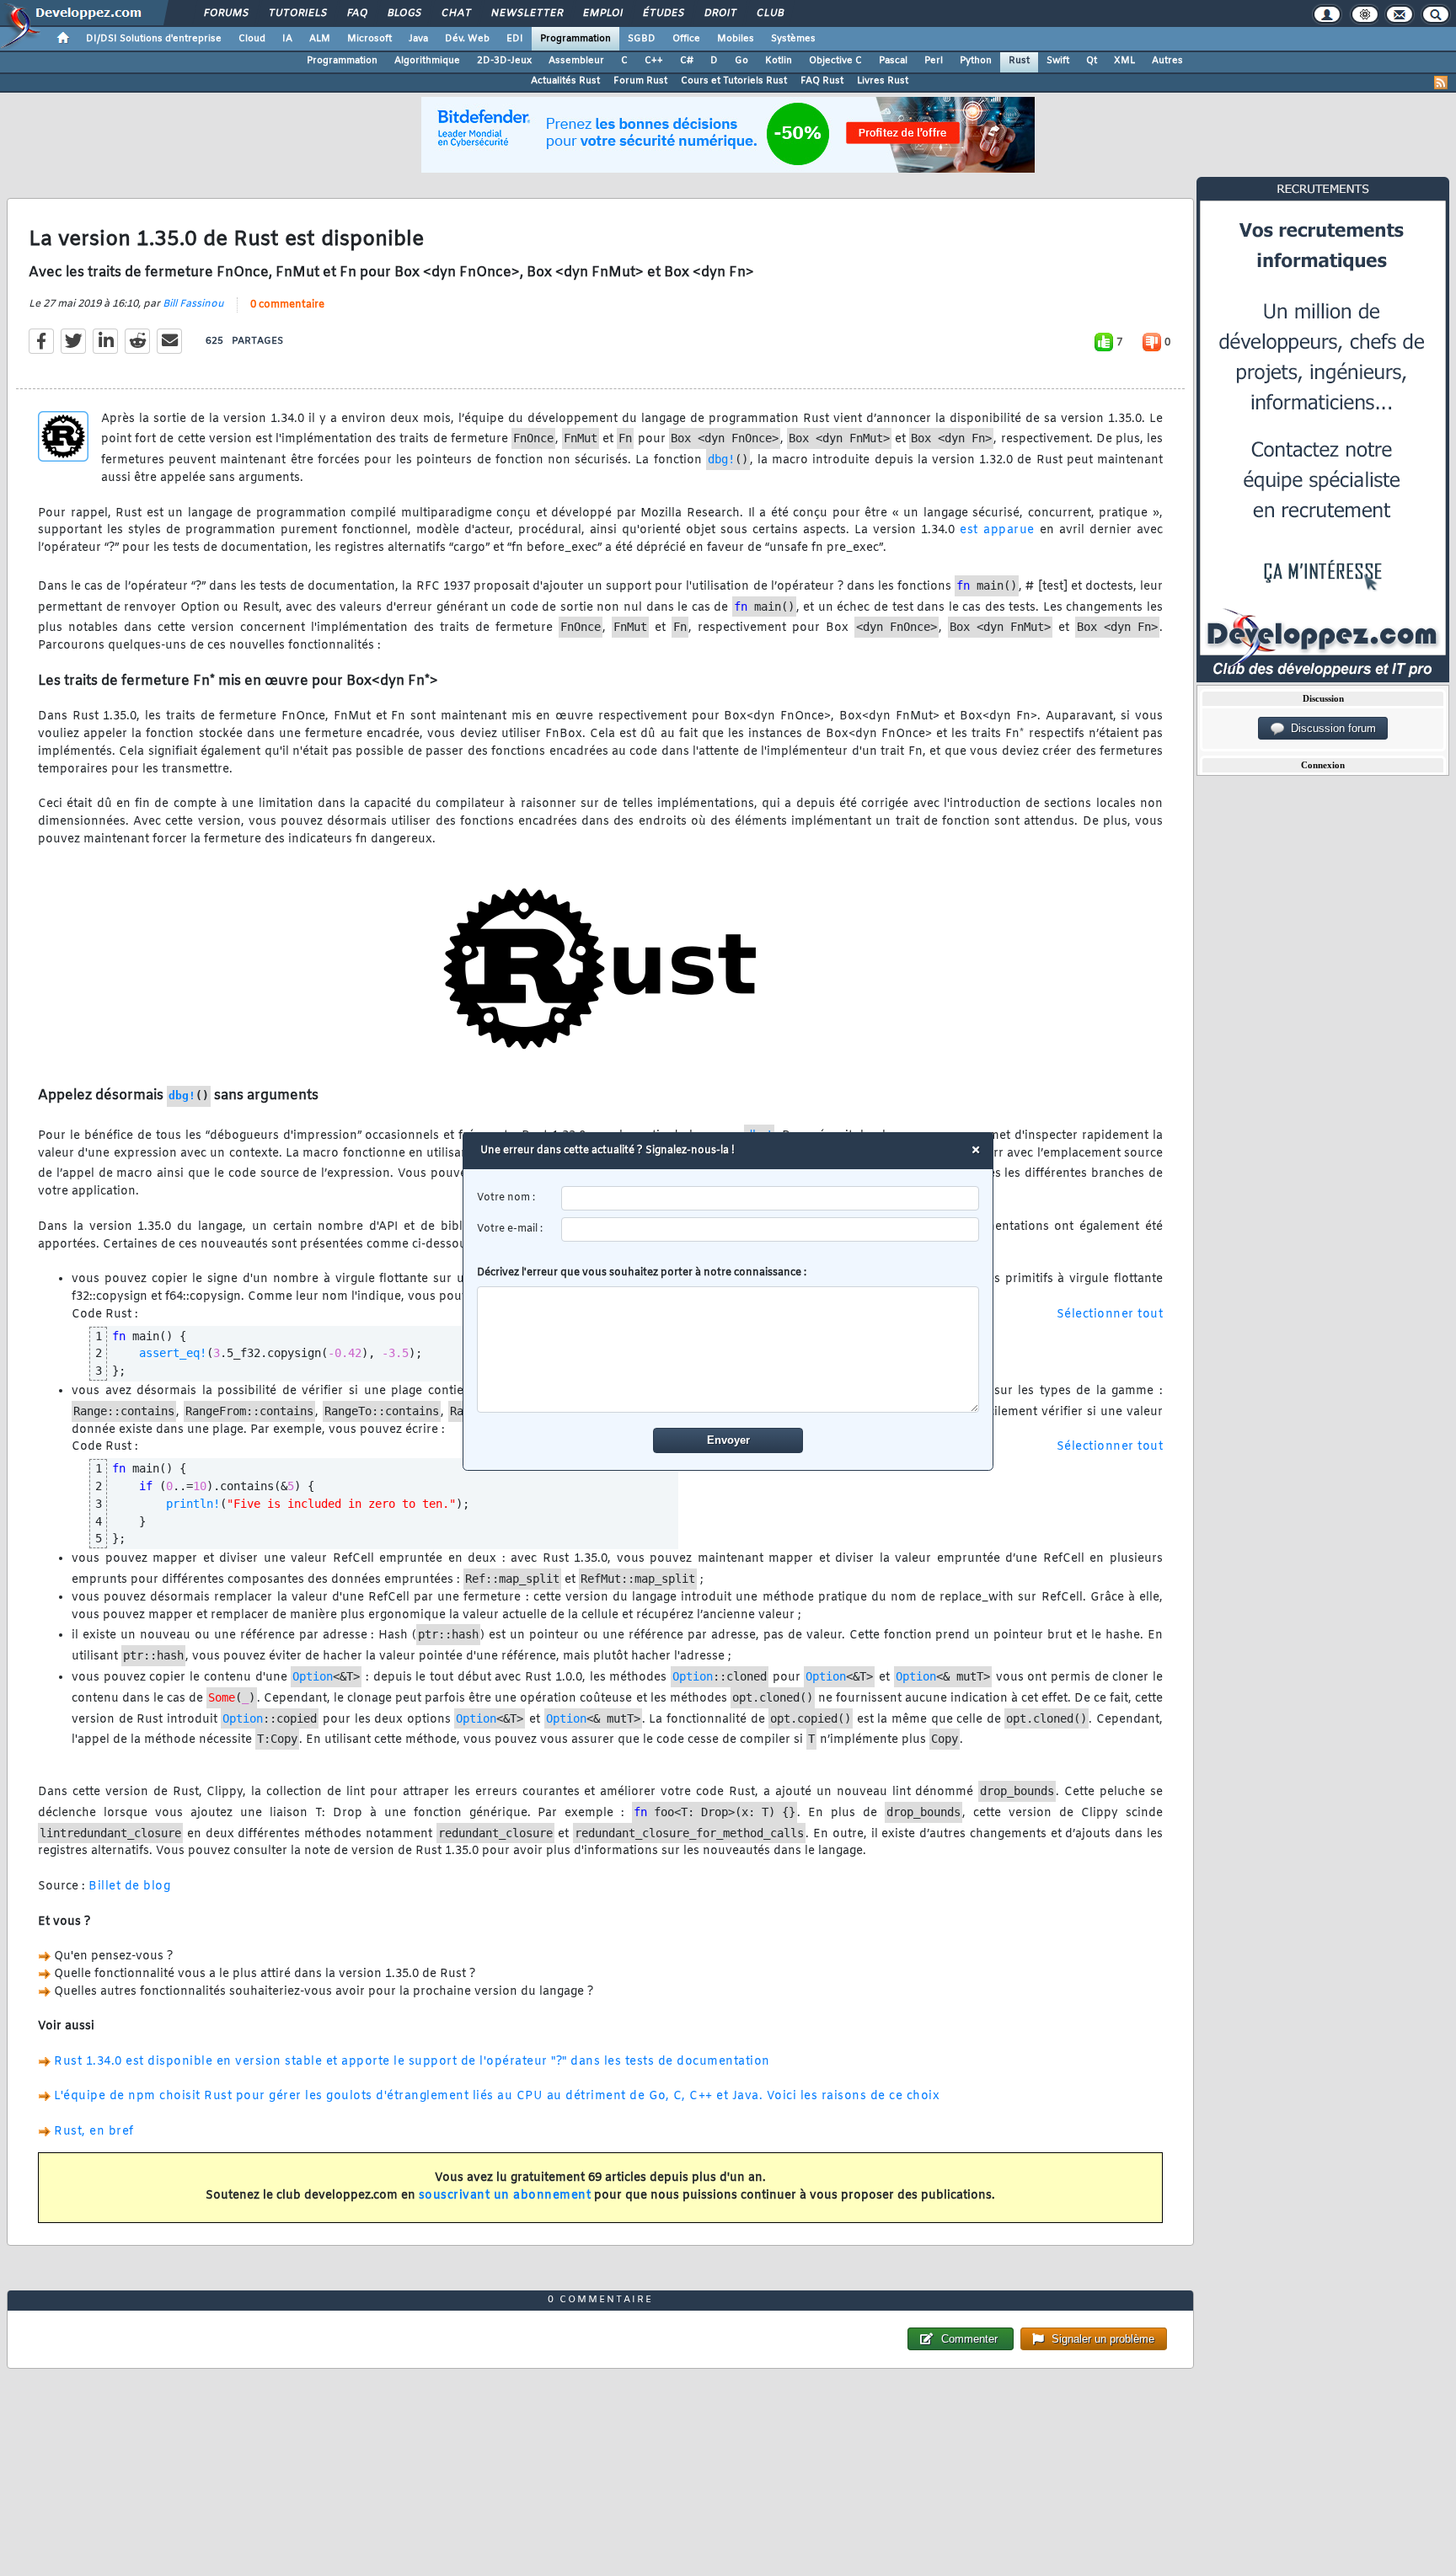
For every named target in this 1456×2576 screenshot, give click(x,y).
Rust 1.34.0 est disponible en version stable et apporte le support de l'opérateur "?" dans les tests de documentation (412, 2062)
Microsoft (369, 39)
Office (686, 39)
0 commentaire (287, 305)
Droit (720, 13)
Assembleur (576, 61)
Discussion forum (1330, 728)
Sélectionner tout (1110, 1315)
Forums (225, 13)
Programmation (575, 39)
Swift (1058, 61)
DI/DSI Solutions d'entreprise (154, 39)
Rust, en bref (94, 2132)
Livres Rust (883, 81)
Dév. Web (467, 39)
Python (976, 61)
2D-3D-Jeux (504, 61)
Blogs (404, 13)
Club (769, 13)
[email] (771, 1229)
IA (287, 39)
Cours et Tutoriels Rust (734, 81)
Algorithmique (427, 61)
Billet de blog (129, 1887)
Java (418, 39)
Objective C (835, 61)
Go (741, 61)
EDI (515, 39)
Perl (934, 61)
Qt (1092, 61)
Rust (1019, 61)
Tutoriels (297, 13)
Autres (1167, 61)
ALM (320, 39)
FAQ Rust (822, 81)
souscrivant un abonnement (505, 2196)
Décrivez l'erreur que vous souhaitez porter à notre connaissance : (642, 1273)
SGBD (642, 39)
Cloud (252, 39)
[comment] (728, 1349)
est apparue (997, 530)
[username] (771, 1198)
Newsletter (526, 13)
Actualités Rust (565, 81)
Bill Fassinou (193, 304)
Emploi (602, 13)
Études (663, 13)
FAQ (356, 13)
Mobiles (736, 39)
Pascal (893, 61)
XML (1124, 61)
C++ (654, 61)
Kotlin (779, 61)
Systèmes (793, 39)
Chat (455, 13)
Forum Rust (640, 81)
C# (687, 61)
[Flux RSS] (1441, 83)
